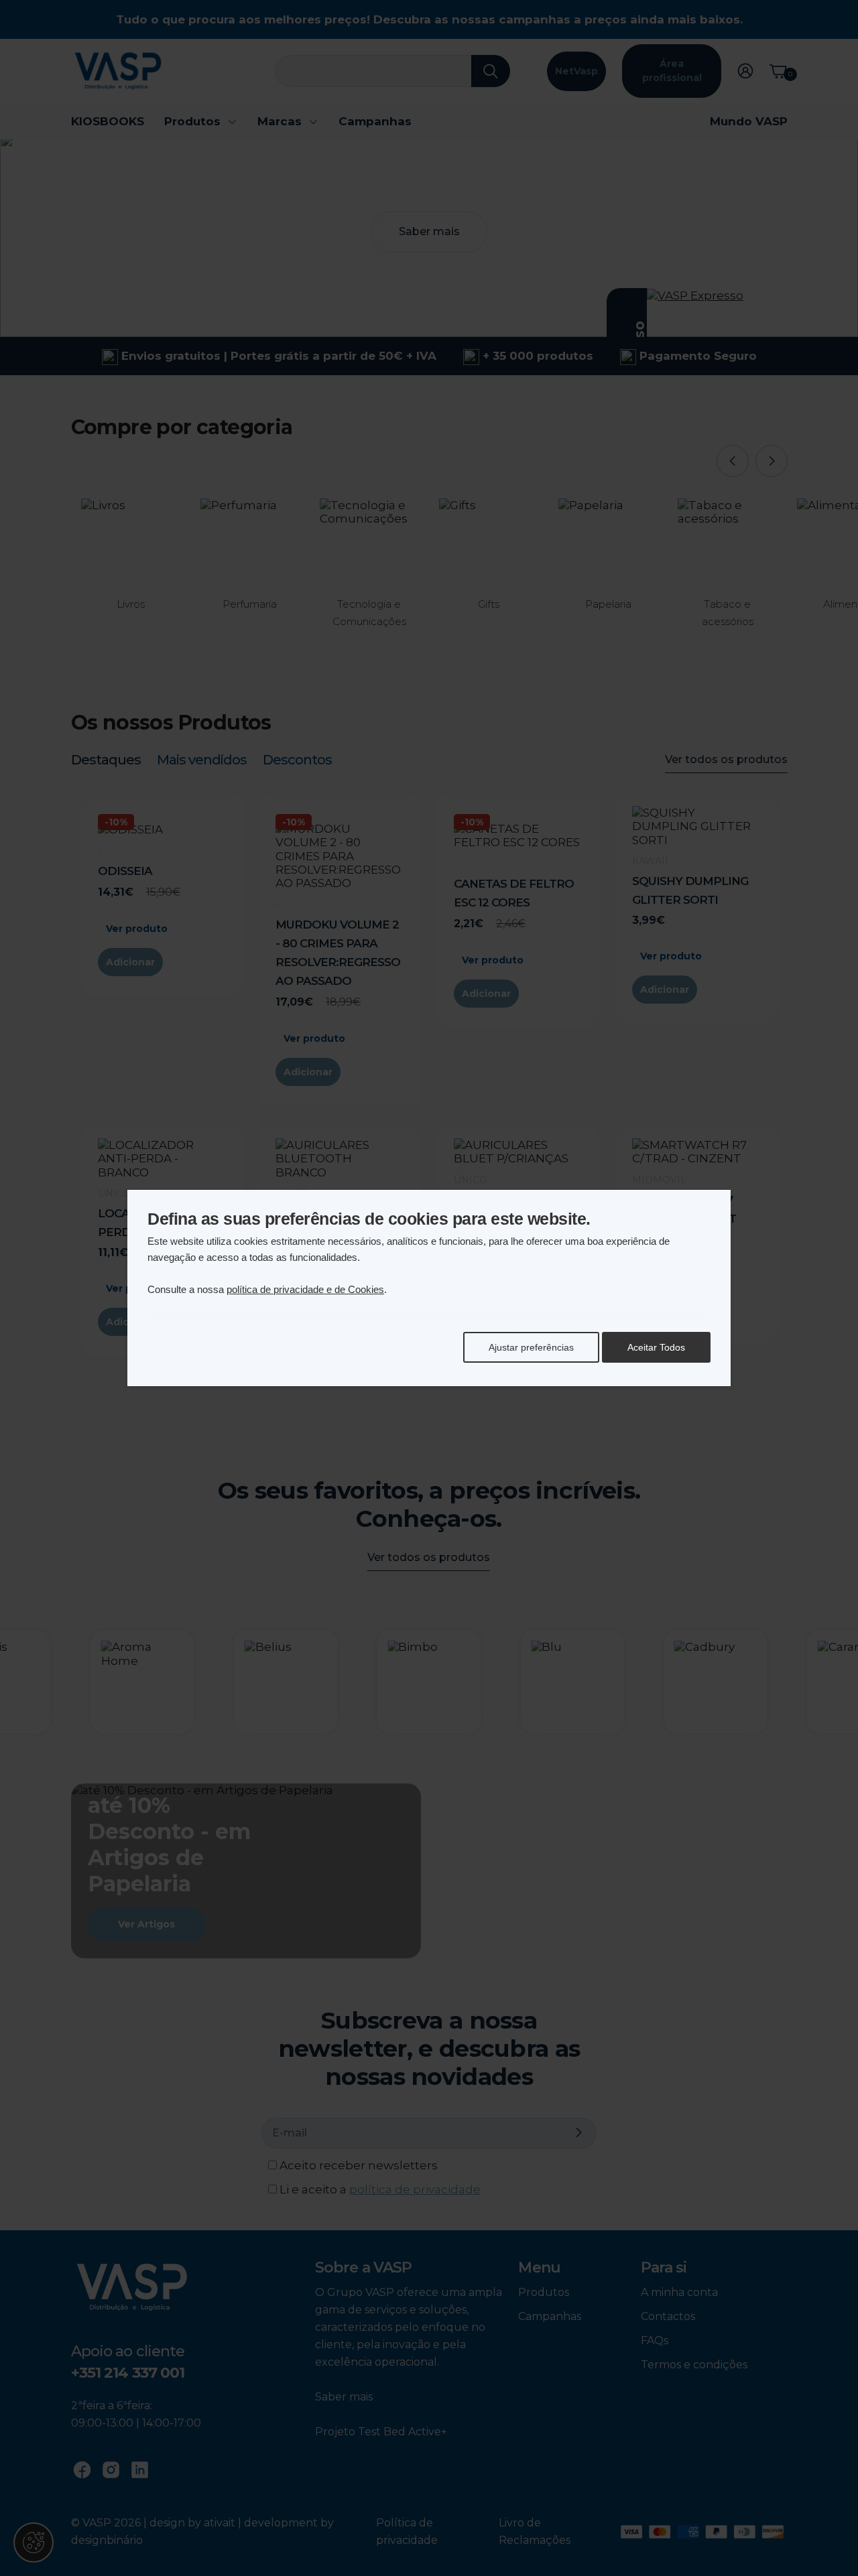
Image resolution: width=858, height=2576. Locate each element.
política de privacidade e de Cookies (305, 1289)
